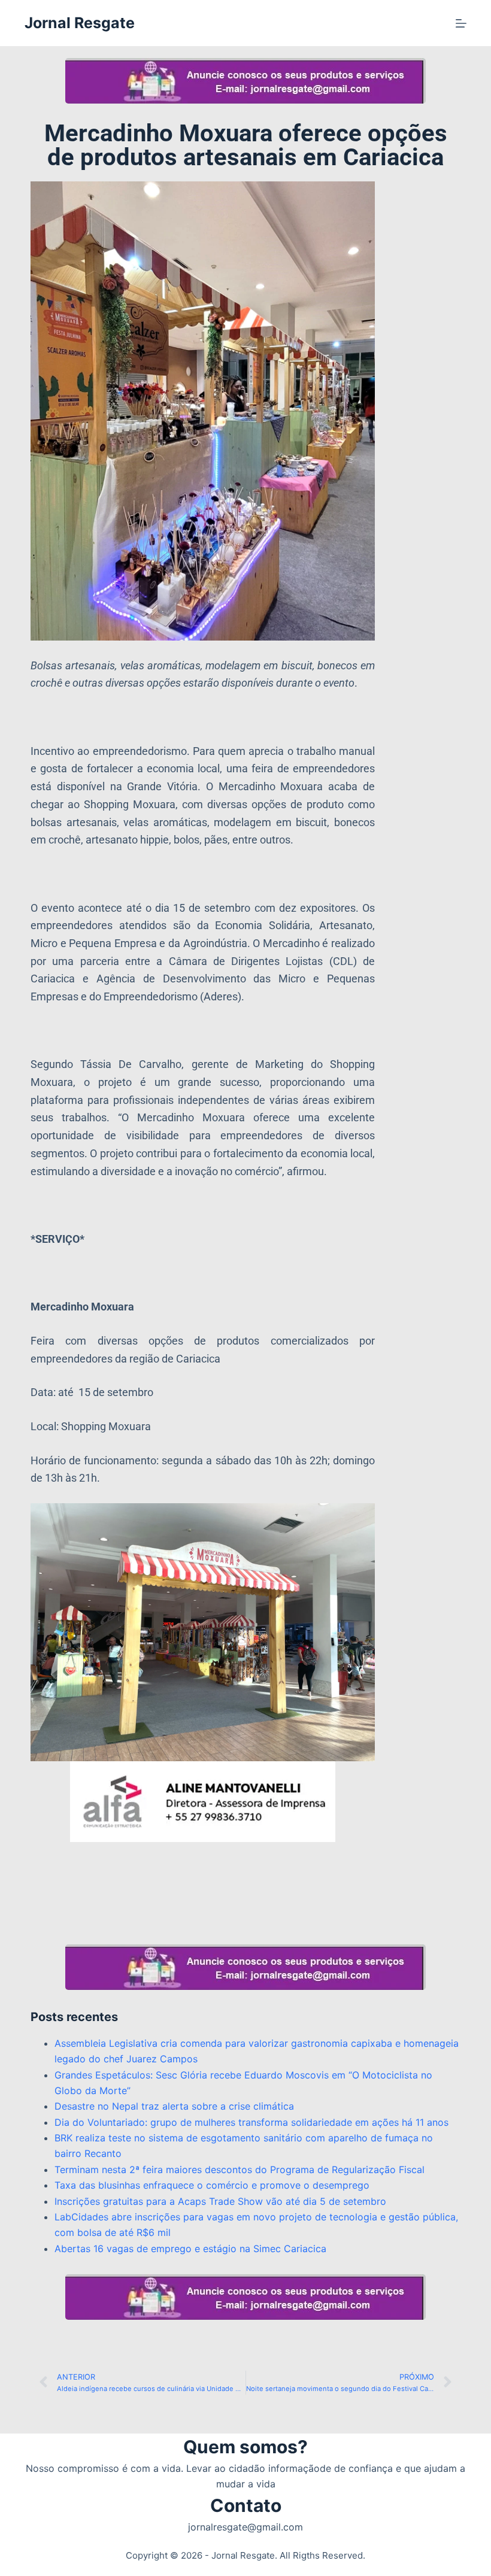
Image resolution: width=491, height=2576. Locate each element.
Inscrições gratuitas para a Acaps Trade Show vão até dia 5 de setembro (220, 2201)
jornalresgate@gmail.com (245, 2527)
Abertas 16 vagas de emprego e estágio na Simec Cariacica (190, 2249)
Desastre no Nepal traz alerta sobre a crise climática (174, 2106)
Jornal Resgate (80, 23)
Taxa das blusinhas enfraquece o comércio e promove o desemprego (212, 2185)
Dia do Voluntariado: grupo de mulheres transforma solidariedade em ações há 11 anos (251, 2122)
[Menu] (461, 23)
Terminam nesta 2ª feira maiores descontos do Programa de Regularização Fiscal (240, 2170)
